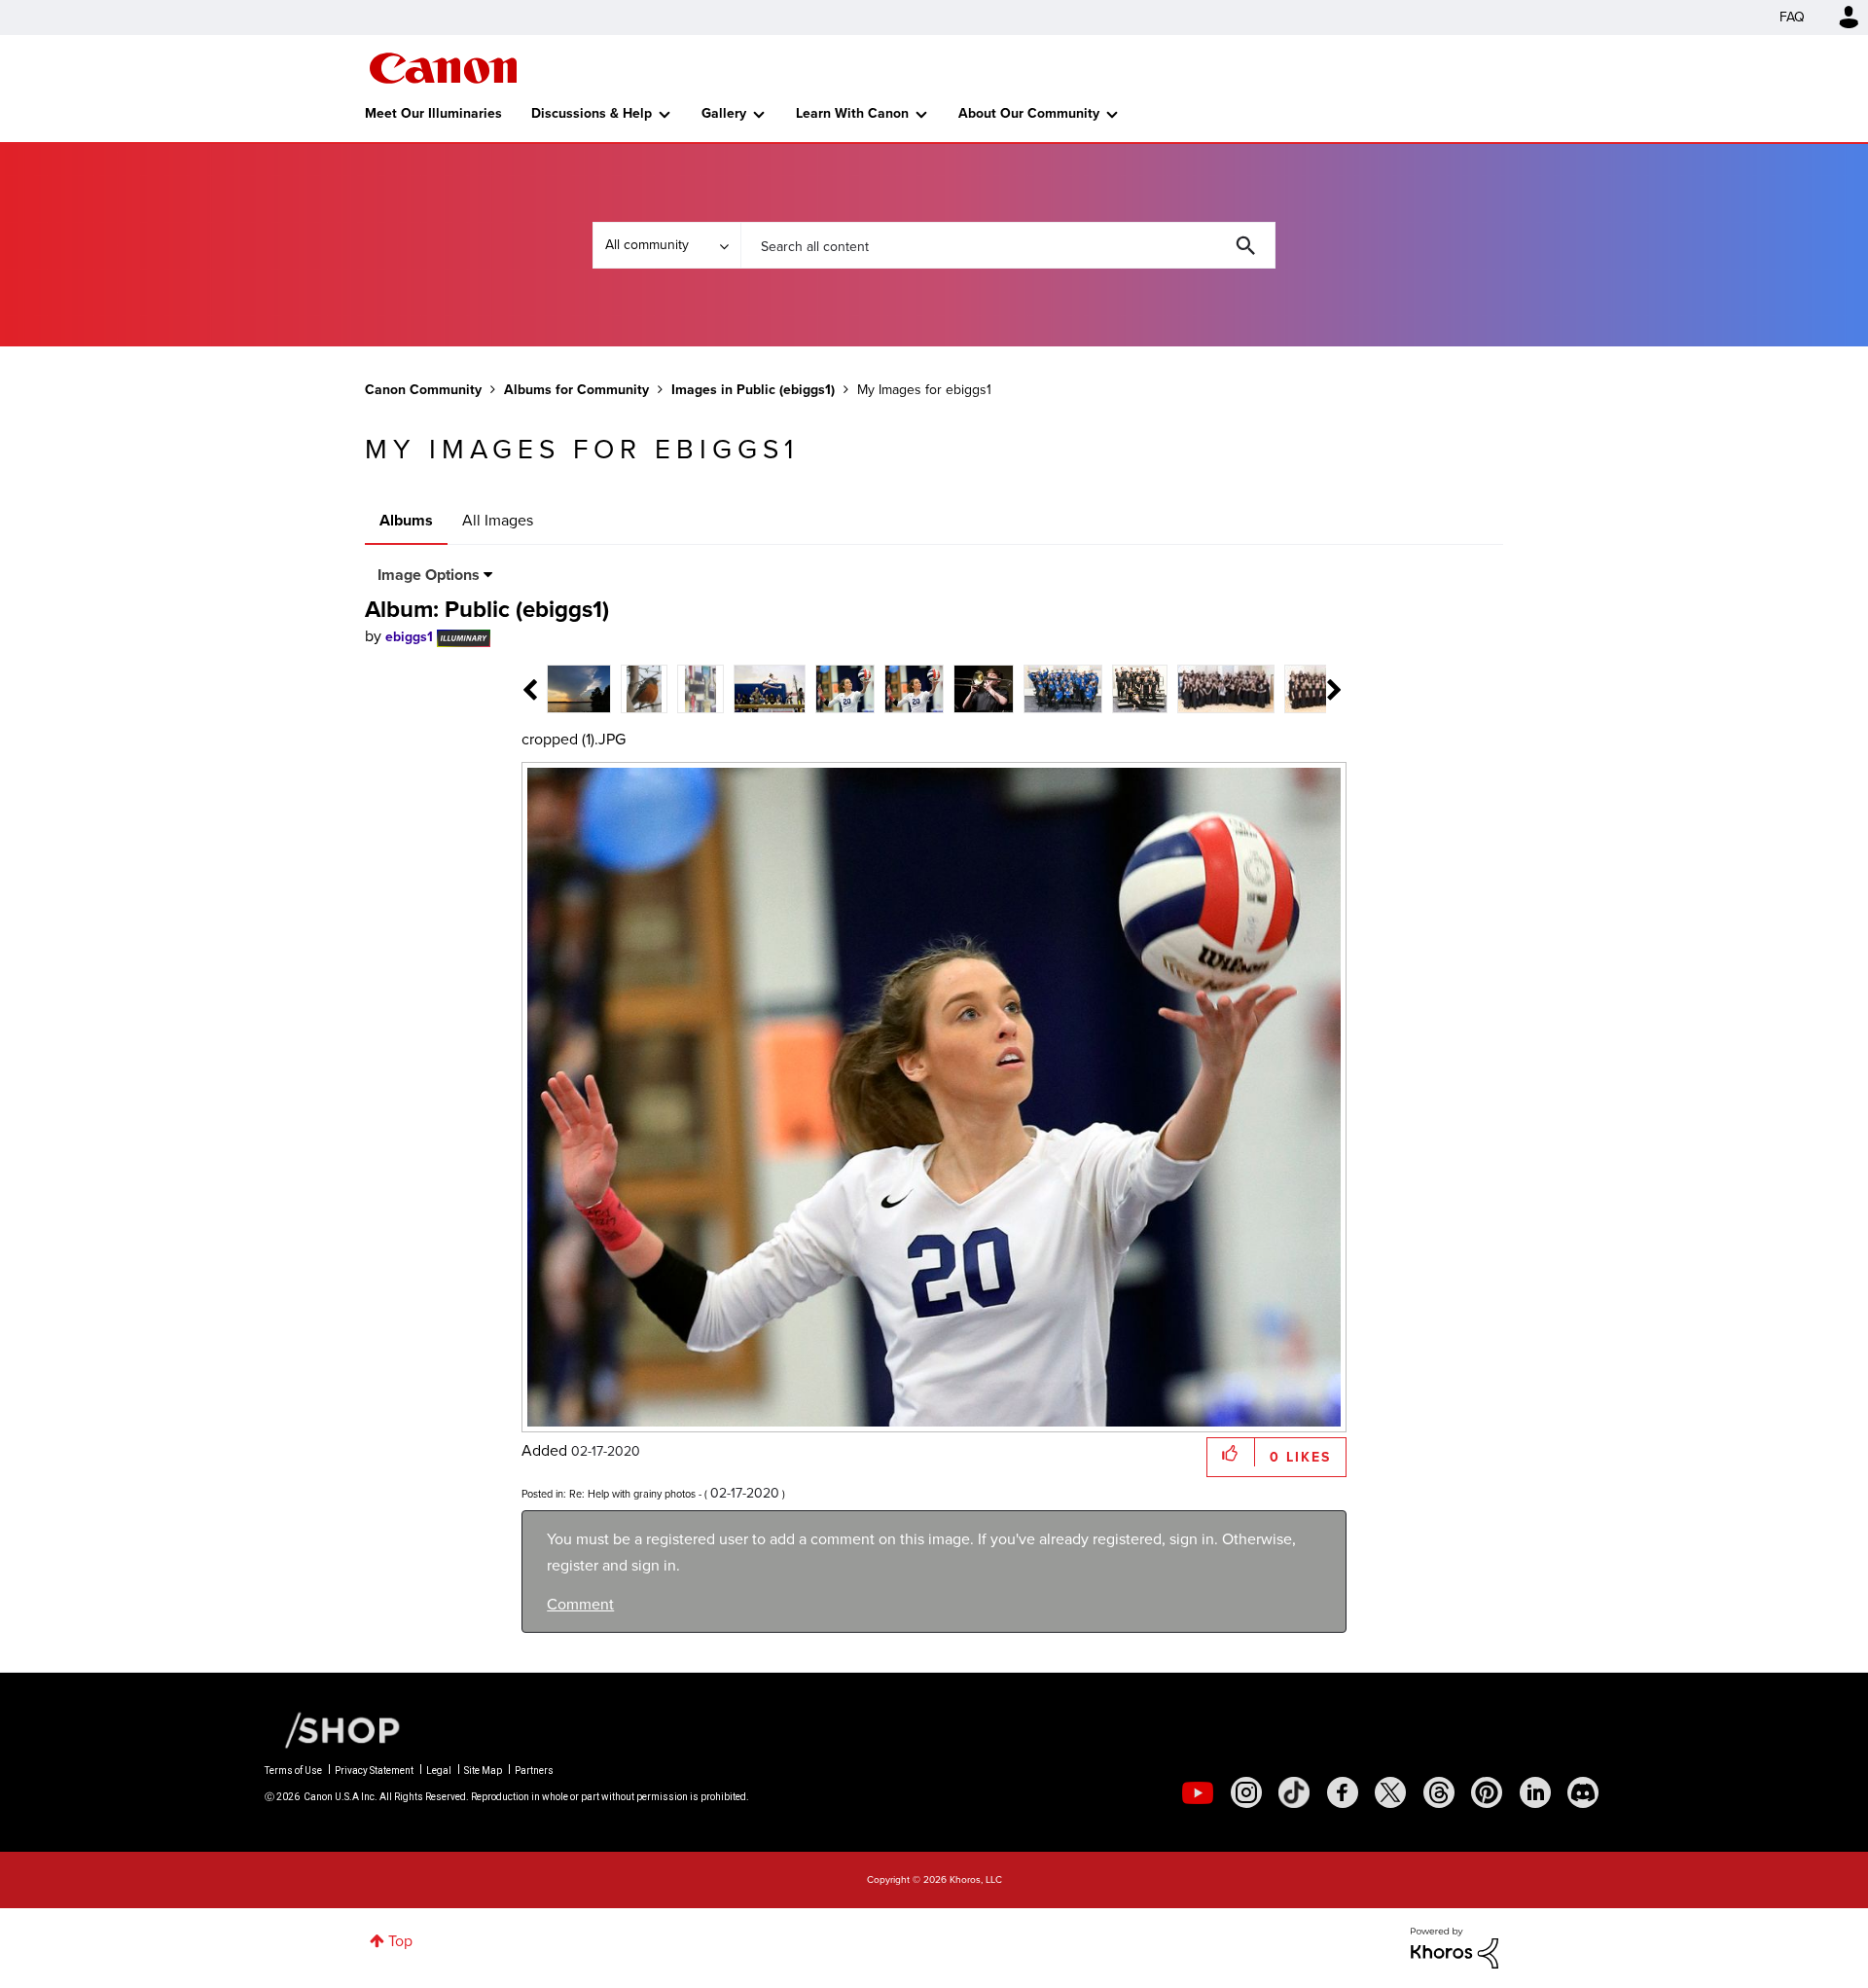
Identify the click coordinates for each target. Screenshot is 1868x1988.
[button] (1204, 836)
